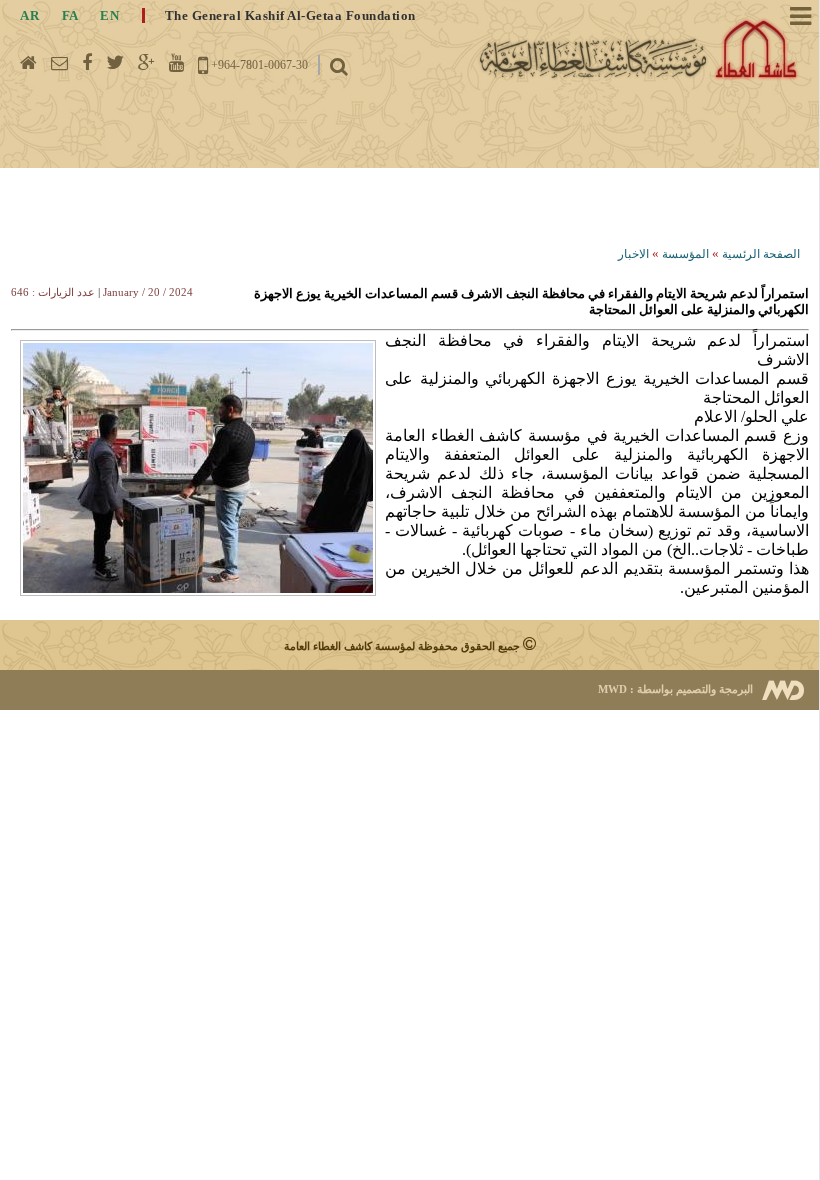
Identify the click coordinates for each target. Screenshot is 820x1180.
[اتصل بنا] (59, 63)
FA (70, 15)
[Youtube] (176, 63)
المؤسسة (685, 254)
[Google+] (146, 63)
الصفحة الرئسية (761, 254)
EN (109, 15)
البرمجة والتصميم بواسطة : (675, 689)
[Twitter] (115, 63)
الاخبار (633, 254)
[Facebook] (87, 63)
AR (29, 15)
